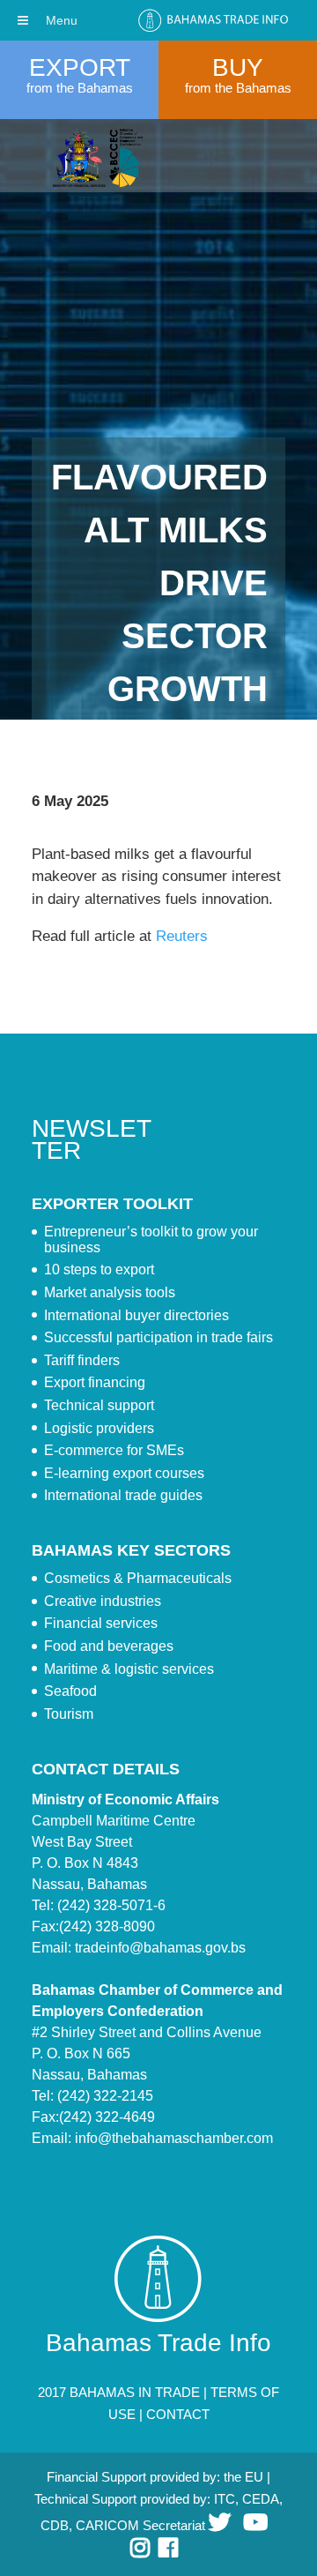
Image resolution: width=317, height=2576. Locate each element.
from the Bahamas (80, 88)
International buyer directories (136, 1315)
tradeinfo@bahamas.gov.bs (160, 1948)
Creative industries (103, 1601)
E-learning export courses (124, 1473)
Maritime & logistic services (129, 1669)
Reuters (182, 936)
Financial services (101, 1623)
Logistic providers (99, 1428)
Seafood (70, 1691)
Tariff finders (82, 1360)
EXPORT (80, 67)
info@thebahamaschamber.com (174, 2138)
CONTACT (178, 2414)
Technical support (99, 1405)
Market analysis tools (110, 1292)
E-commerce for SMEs (114, 1450)
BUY (238, 67)
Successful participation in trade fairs (158, 1337)
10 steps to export (99, 1269)
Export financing (95, 1382)
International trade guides (123, 1495)
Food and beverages (109, 1646)
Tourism (69, 1714)
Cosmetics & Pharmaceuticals (138, 1578)
